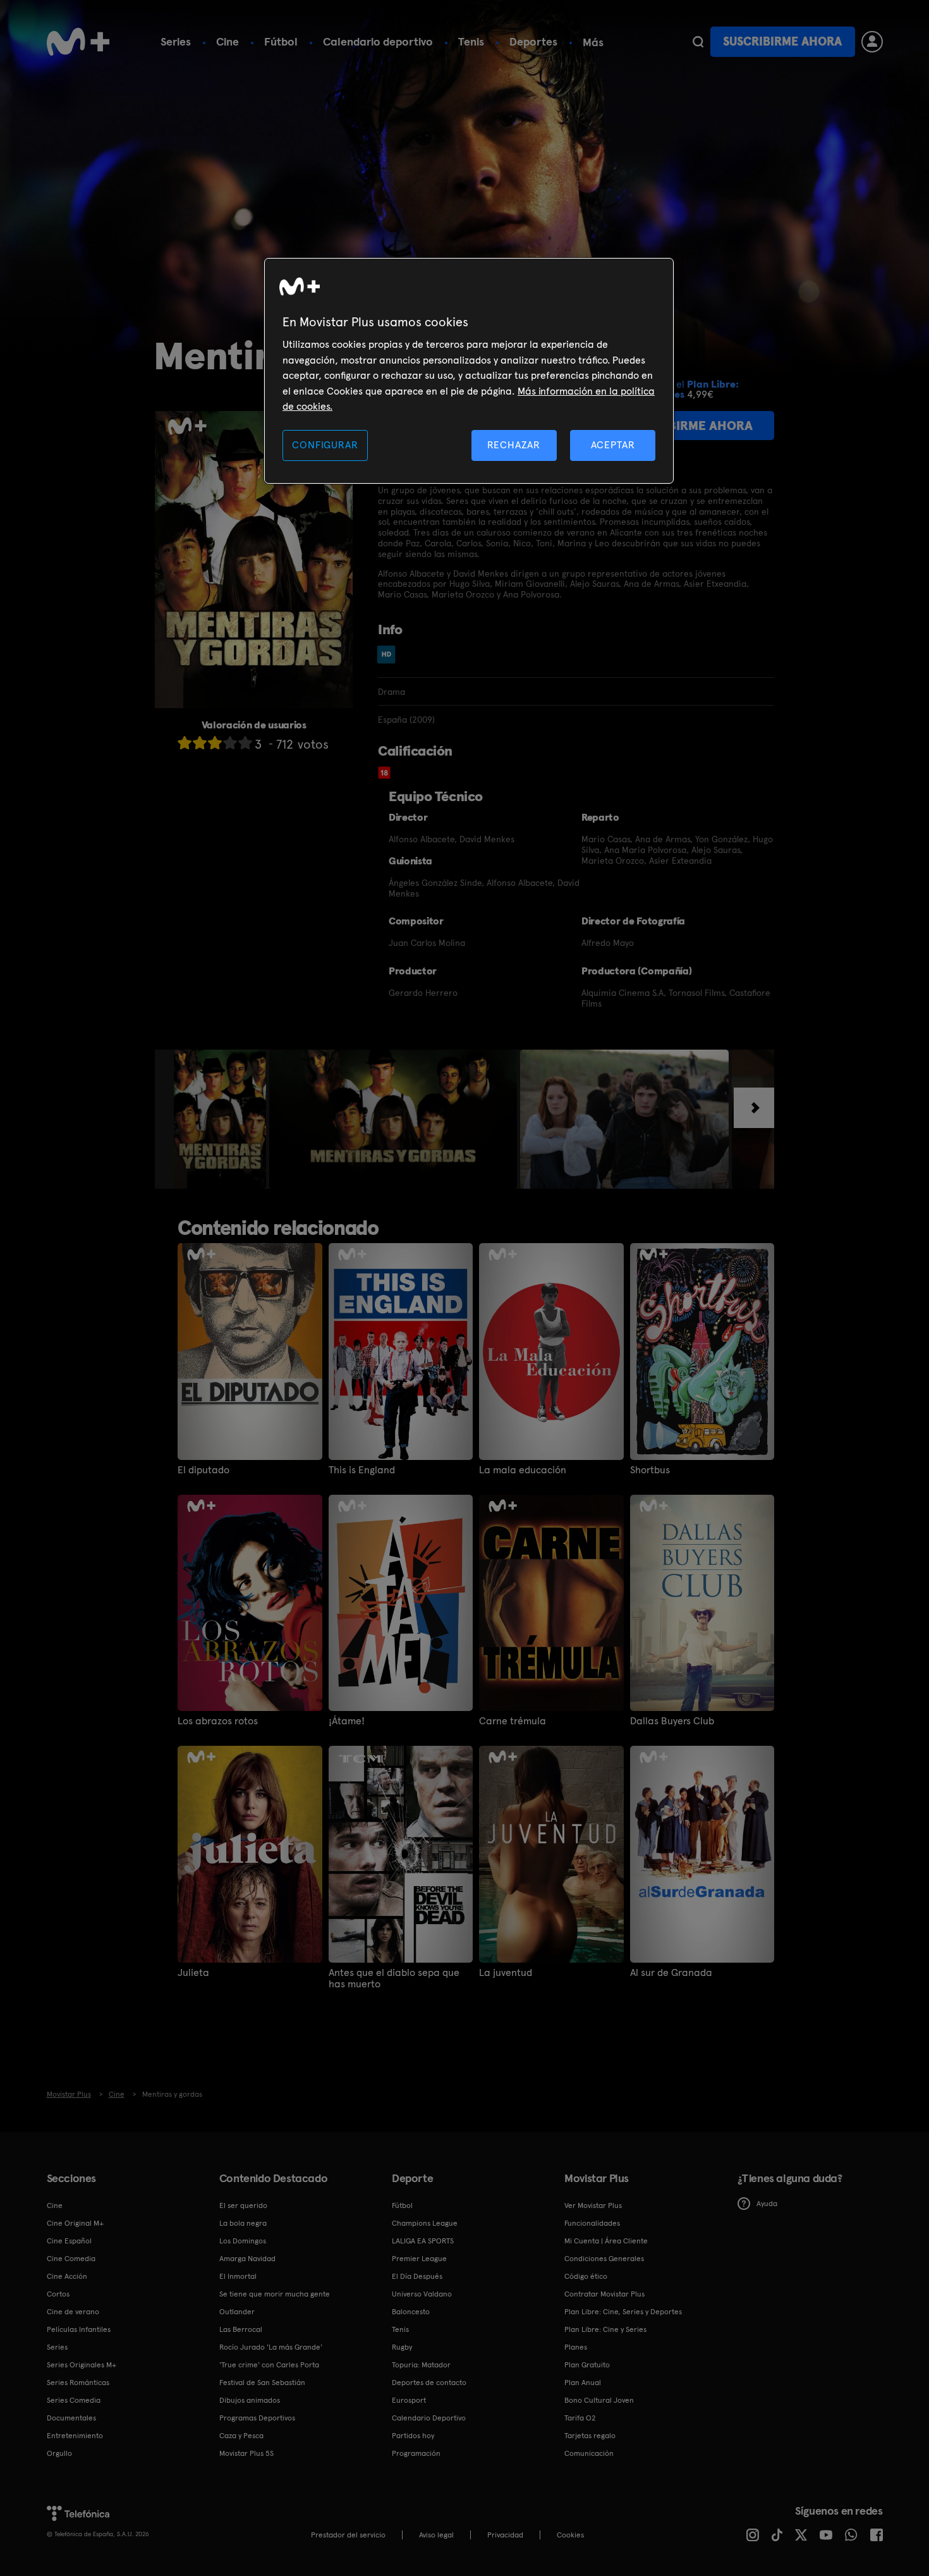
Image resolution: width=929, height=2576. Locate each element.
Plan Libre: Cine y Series (605, 2329)
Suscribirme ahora (782, 41)
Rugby (402, 2347)
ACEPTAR (613, 445)
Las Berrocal (241, 2329)
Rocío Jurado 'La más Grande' (271, 2347)
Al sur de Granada (671, 1973)
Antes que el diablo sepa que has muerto (394, 1978)
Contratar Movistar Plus (604, 2294)
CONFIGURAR (325, 445)
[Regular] (215, 743)
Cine (228, 41)
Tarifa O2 (580, 2418)
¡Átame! (347, 1721)
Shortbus (650, 1470)
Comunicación (589, 2453)
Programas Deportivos (257, 2418)
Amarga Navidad (247, 2259)
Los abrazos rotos (218, 1721)
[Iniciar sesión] (872, 42)
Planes (576, 2347)
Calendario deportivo (378, 41)
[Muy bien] (245, 743)
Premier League (419, 2259)
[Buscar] (698, 42)
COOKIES (570, 2535)
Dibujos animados (250, 2400)
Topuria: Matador (421, 2365)
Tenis (471, 41)
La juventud (506, 1973)
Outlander (237, 2312)
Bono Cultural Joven (599, 2400)
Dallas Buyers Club (672, 1721)
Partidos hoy (413, 2436)
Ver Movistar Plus (593, 2205)
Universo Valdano (422, 2294)
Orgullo (59, 2453)
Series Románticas (78, 2383)
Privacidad (505, 2535)
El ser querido (243, 2205)
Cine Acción (67, 2276)
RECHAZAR (514, 445)
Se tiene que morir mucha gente (275, 2294)
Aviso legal (436, 2535)
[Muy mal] (185, 743)
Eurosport (409, 2400)
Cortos (58, 2294)
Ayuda (767, 2204)
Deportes (533, 41)
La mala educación (523, 1470)
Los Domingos (243, 2241)
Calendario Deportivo (429, 2418)
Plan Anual (583, 2383)
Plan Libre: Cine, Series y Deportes (623, 2312)
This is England (362, 1470)
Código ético (586, 2276)
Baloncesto (411, 2312)
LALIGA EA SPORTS (423, 2241)
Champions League (425, 2223)
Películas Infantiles (79, 2329)
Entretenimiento (75, 2436)
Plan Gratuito (587, 2365)
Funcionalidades (592, 2223)
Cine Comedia (71, 2259)
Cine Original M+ (75, 2223)
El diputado (203, 1470)
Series (176, 41)
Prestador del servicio (348, 2535)
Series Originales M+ (82, 2365)
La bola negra (243, 2223)
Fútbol (281, 41)
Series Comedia (74, 2400)
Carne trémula (513, 1721)
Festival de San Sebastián (262, 2383)
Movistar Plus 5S (246, 2453)
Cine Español (69, 2241)
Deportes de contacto (429, 2383)
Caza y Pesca (241, 2436)
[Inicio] (78, 42)
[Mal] (200, 743)
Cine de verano (73, 2312)
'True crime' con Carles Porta (269, 2365)
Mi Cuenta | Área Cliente (606, 2241)
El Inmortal (238, 2276)
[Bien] (230, 743)
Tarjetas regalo (590, 2436)
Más (593, 42)
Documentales (71, 2418)
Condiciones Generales (604, 2259)
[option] (222, 1119)
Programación (416, 2453)
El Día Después (417, 2276)
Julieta (193, 1973)
